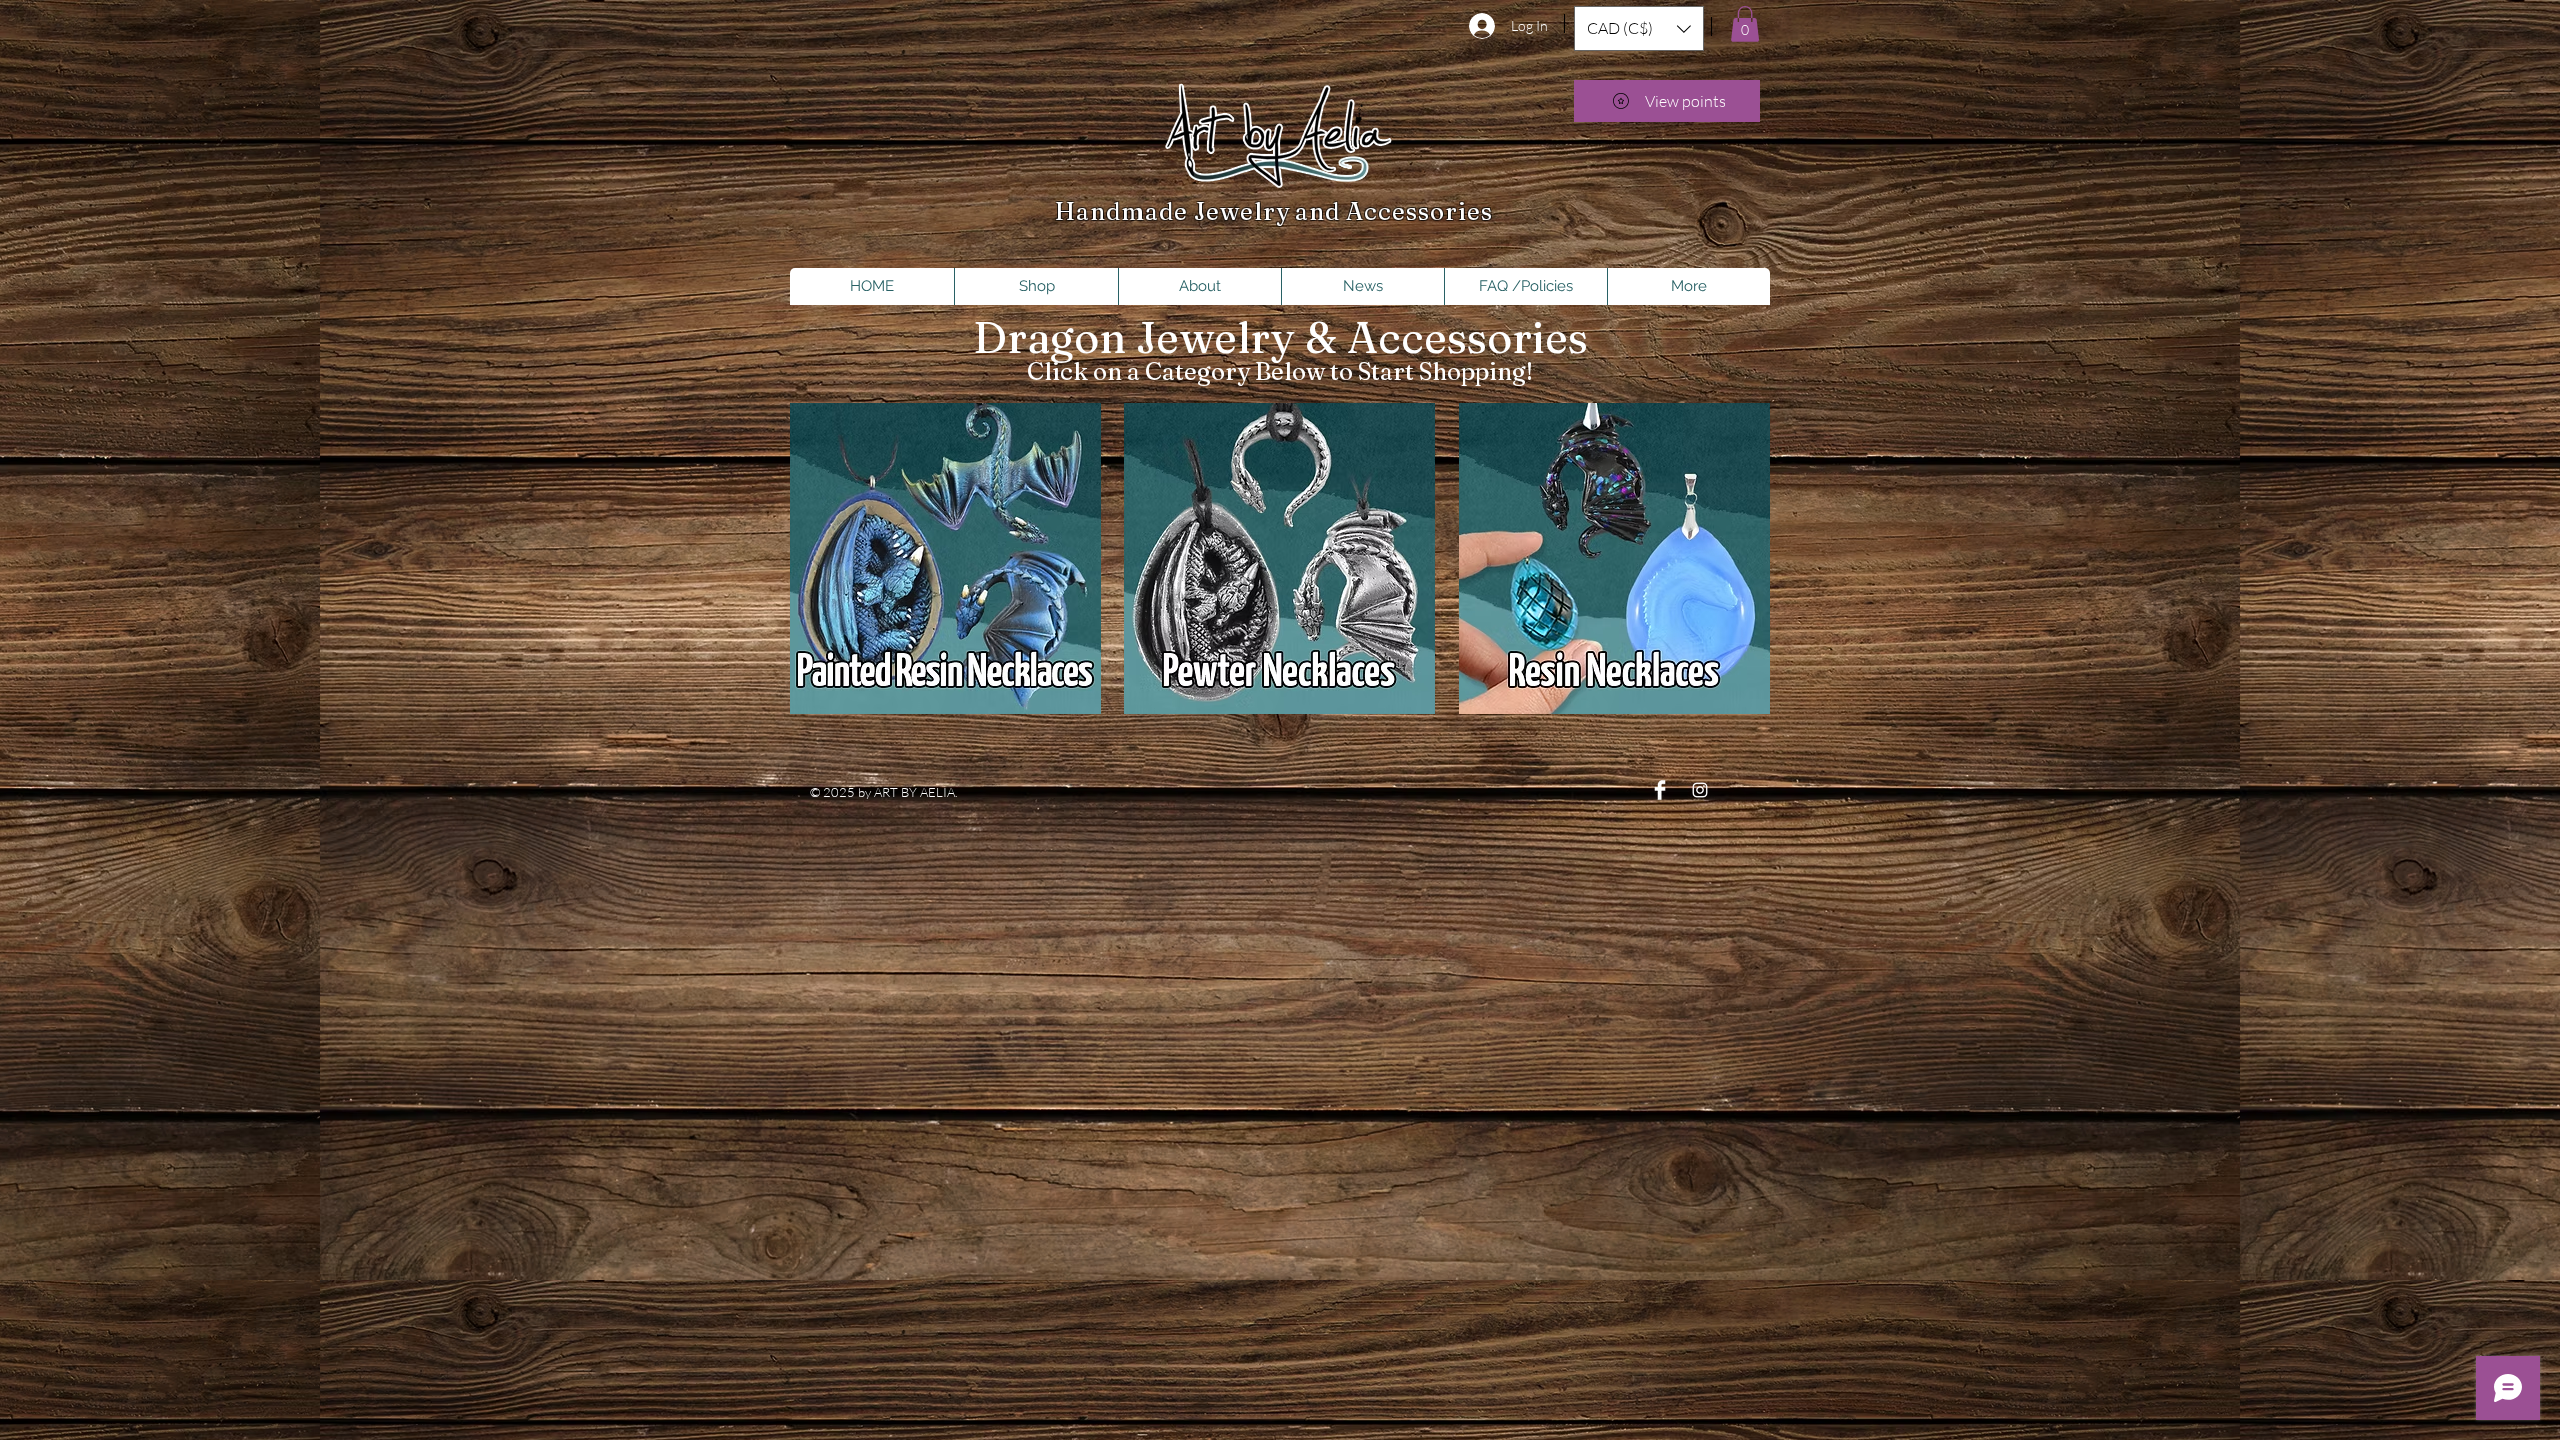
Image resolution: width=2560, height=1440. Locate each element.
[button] (1639, 28)
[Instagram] (1700, 790)
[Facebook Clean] (1660, 790)
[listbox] (1639, 28)
